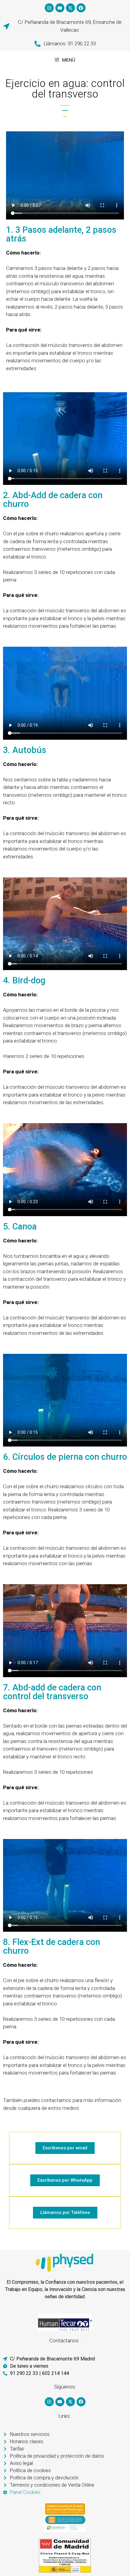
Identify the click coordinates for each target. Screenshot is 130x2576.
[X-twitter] (70, 8)
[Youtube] (60, 8)
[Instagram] (49, 8)
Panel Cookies (25, 2492)
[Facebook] (81, 8)
